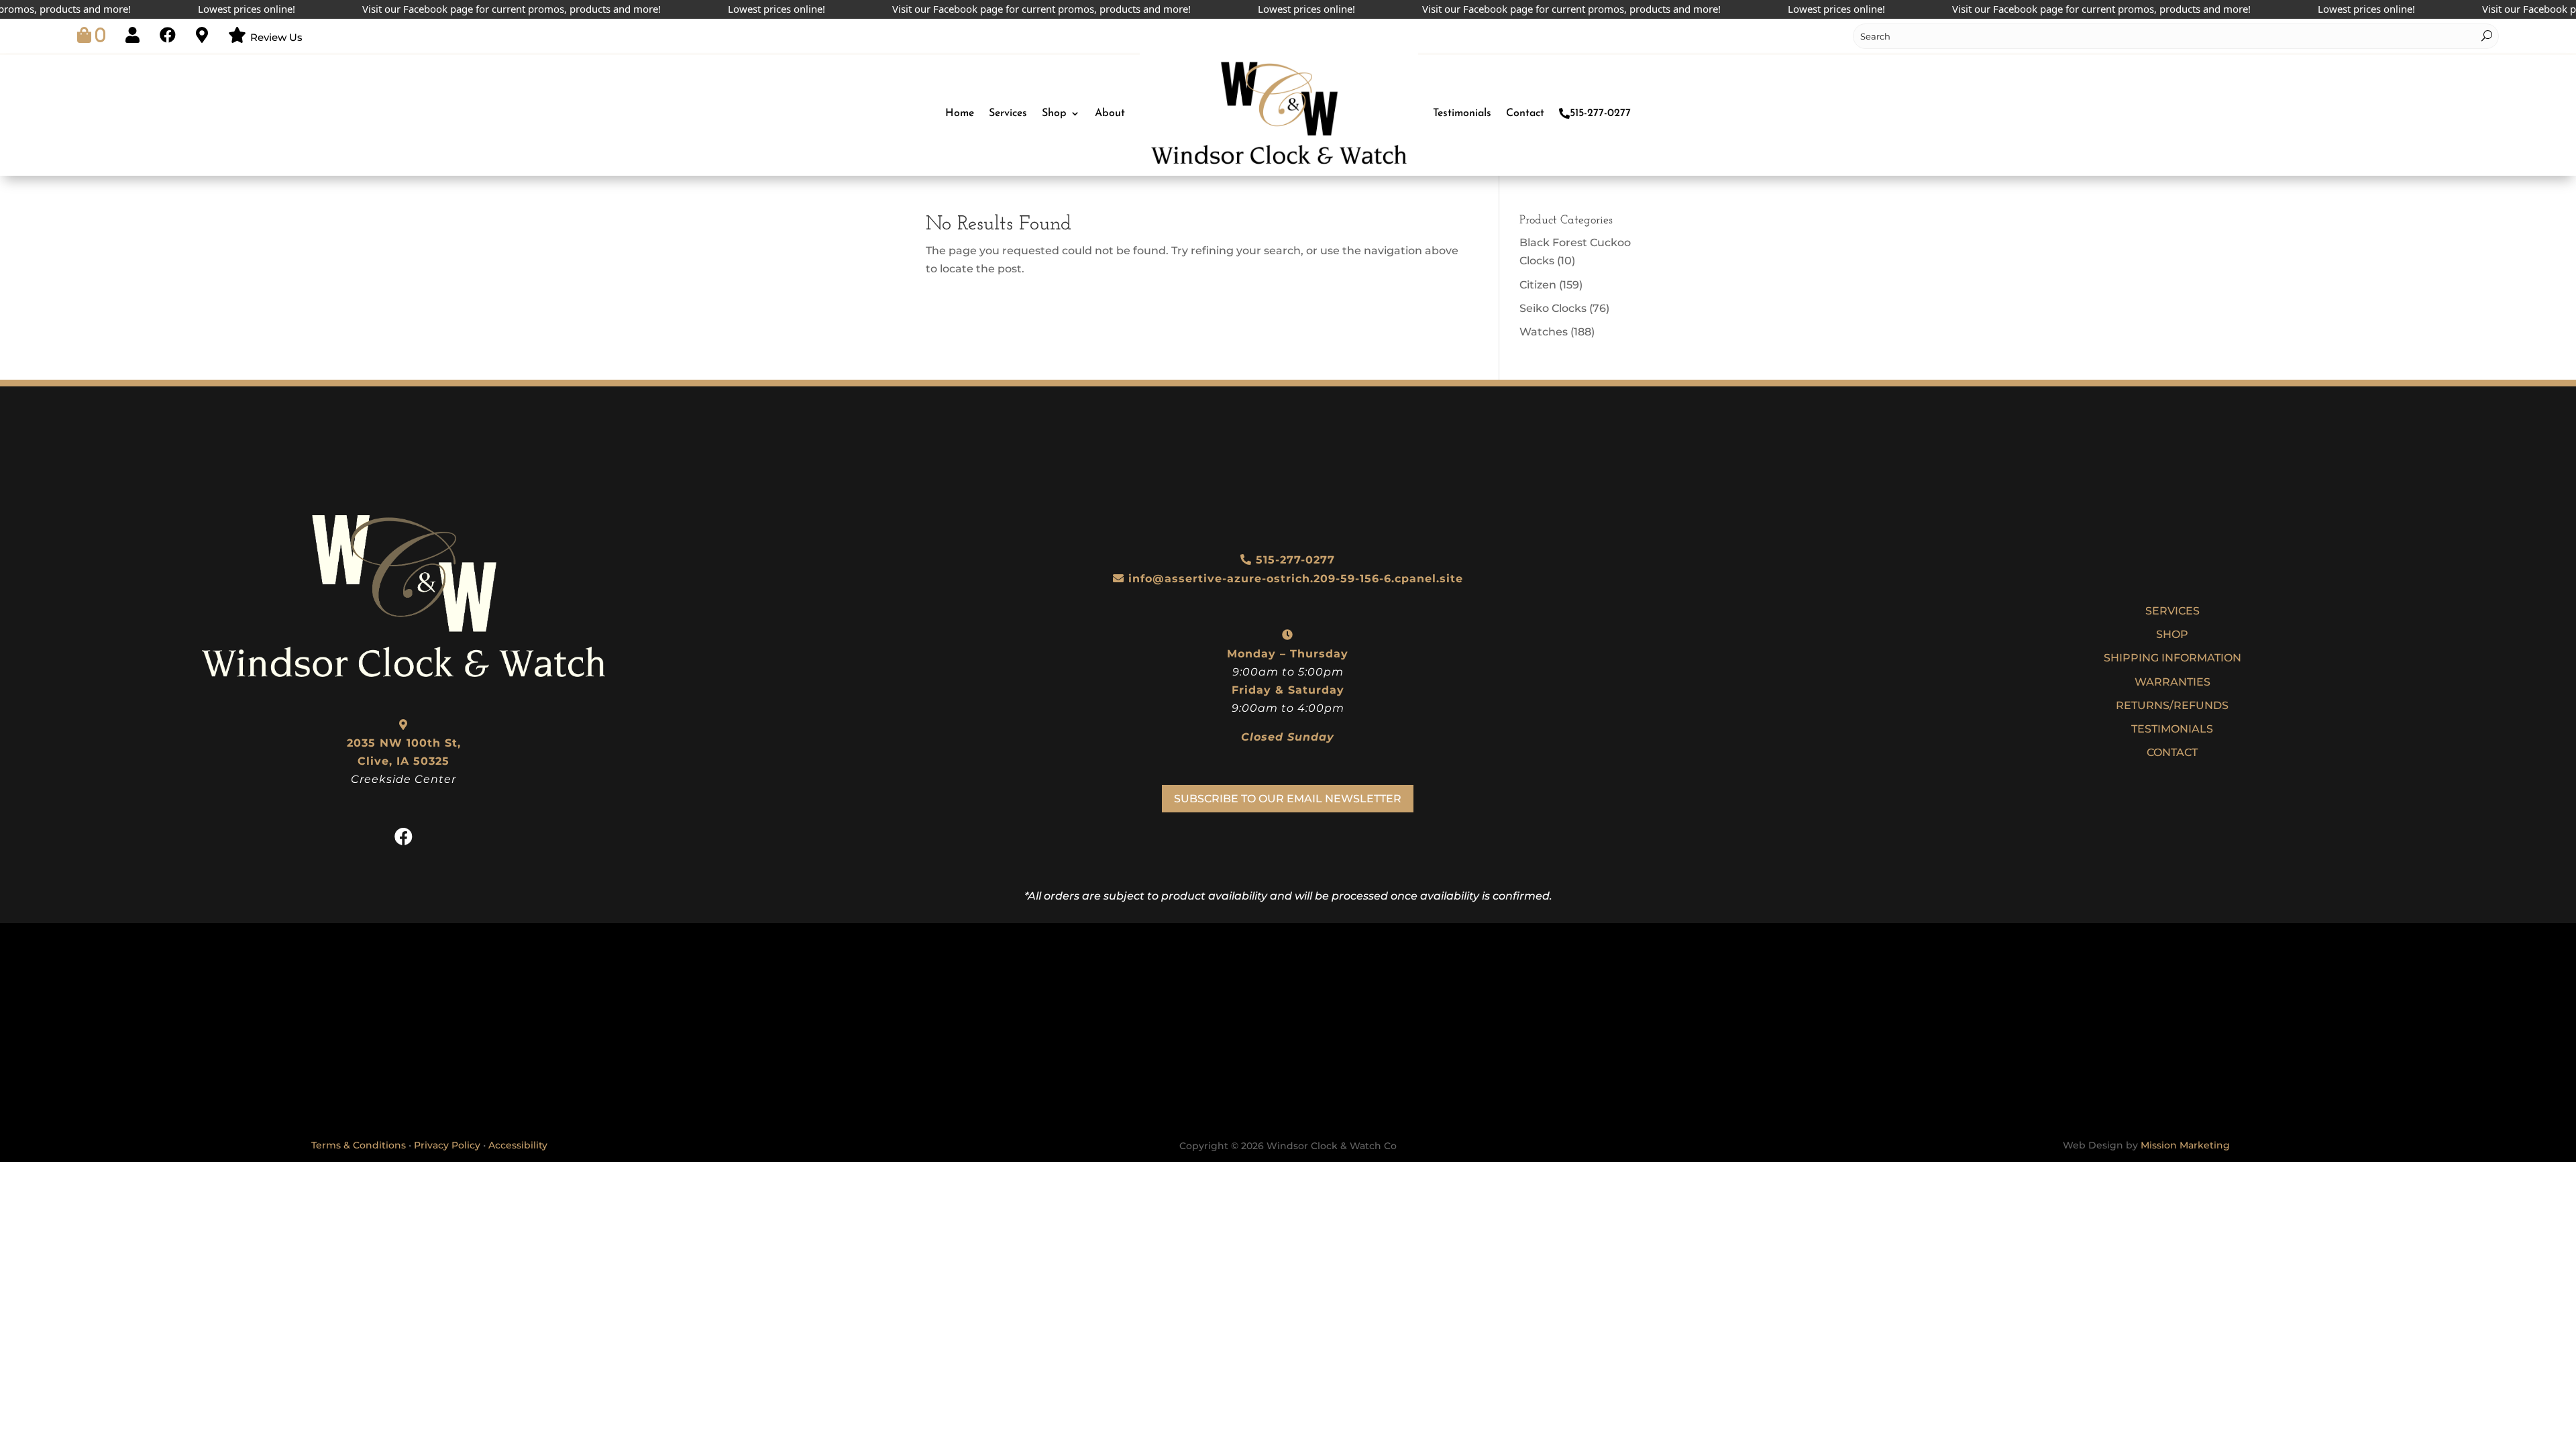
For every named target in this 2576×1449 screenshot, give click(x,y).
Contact (1525, 113)
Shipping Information (2172, 658)
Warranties (2172, 682)
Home (960, 113)
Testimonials (1462, 113)
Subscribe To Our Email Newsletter (1288, 799)
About (1110, 113)
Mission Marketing (2185, 1145)
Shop (1054, 113)
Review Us (276, 37)
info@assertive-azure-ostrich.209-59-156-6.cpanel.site (1296, 579)
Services (1008, 113)
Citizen (1538, 285)
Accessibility (518, 1145)
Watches (1544, 332)
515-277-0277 (1600, 113)
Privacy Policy (447, 1145)
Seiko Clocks (1553, 308)
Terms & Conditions (359, 1145)
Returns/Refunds (2172, 705)
